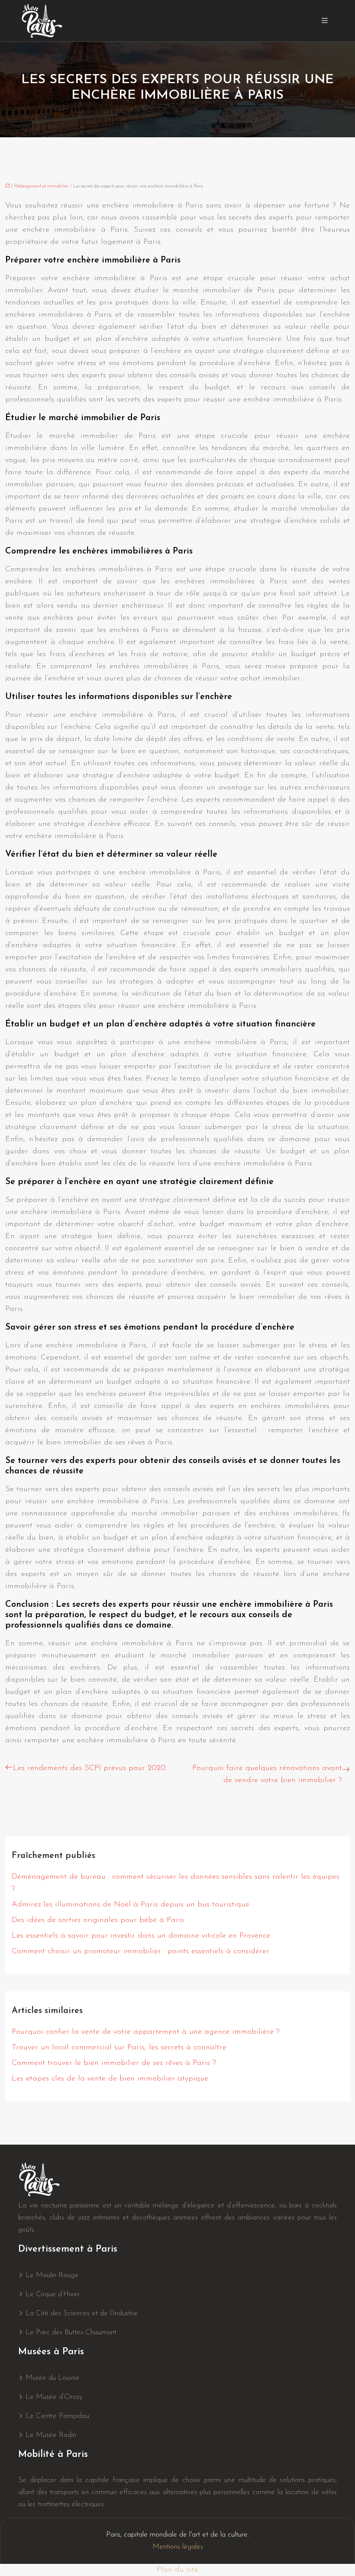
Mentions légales (178, 2547)
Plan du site (177, 2570)
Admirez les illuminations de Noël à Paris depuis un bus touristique (131, 1905)
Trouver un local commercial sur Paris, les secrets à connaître (119, 2048)
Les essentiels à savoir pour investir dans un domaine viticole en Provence (141, 1936)
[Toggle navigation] (325, 21)
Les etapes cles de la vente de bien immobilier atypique (110, 2079)
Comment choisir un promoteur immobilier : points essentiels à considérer (140, 1951)
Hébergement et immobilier (42, 186)
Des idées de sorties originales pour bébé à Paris (98, 1920)
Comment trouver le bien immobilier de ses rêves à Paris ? (114, 2063)
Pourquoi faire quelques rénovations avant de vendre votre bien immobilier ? (267, 1774)
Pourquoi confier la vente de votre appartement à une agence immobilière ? (146, 2032)
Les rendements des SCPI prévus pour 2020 (89, 1768)
